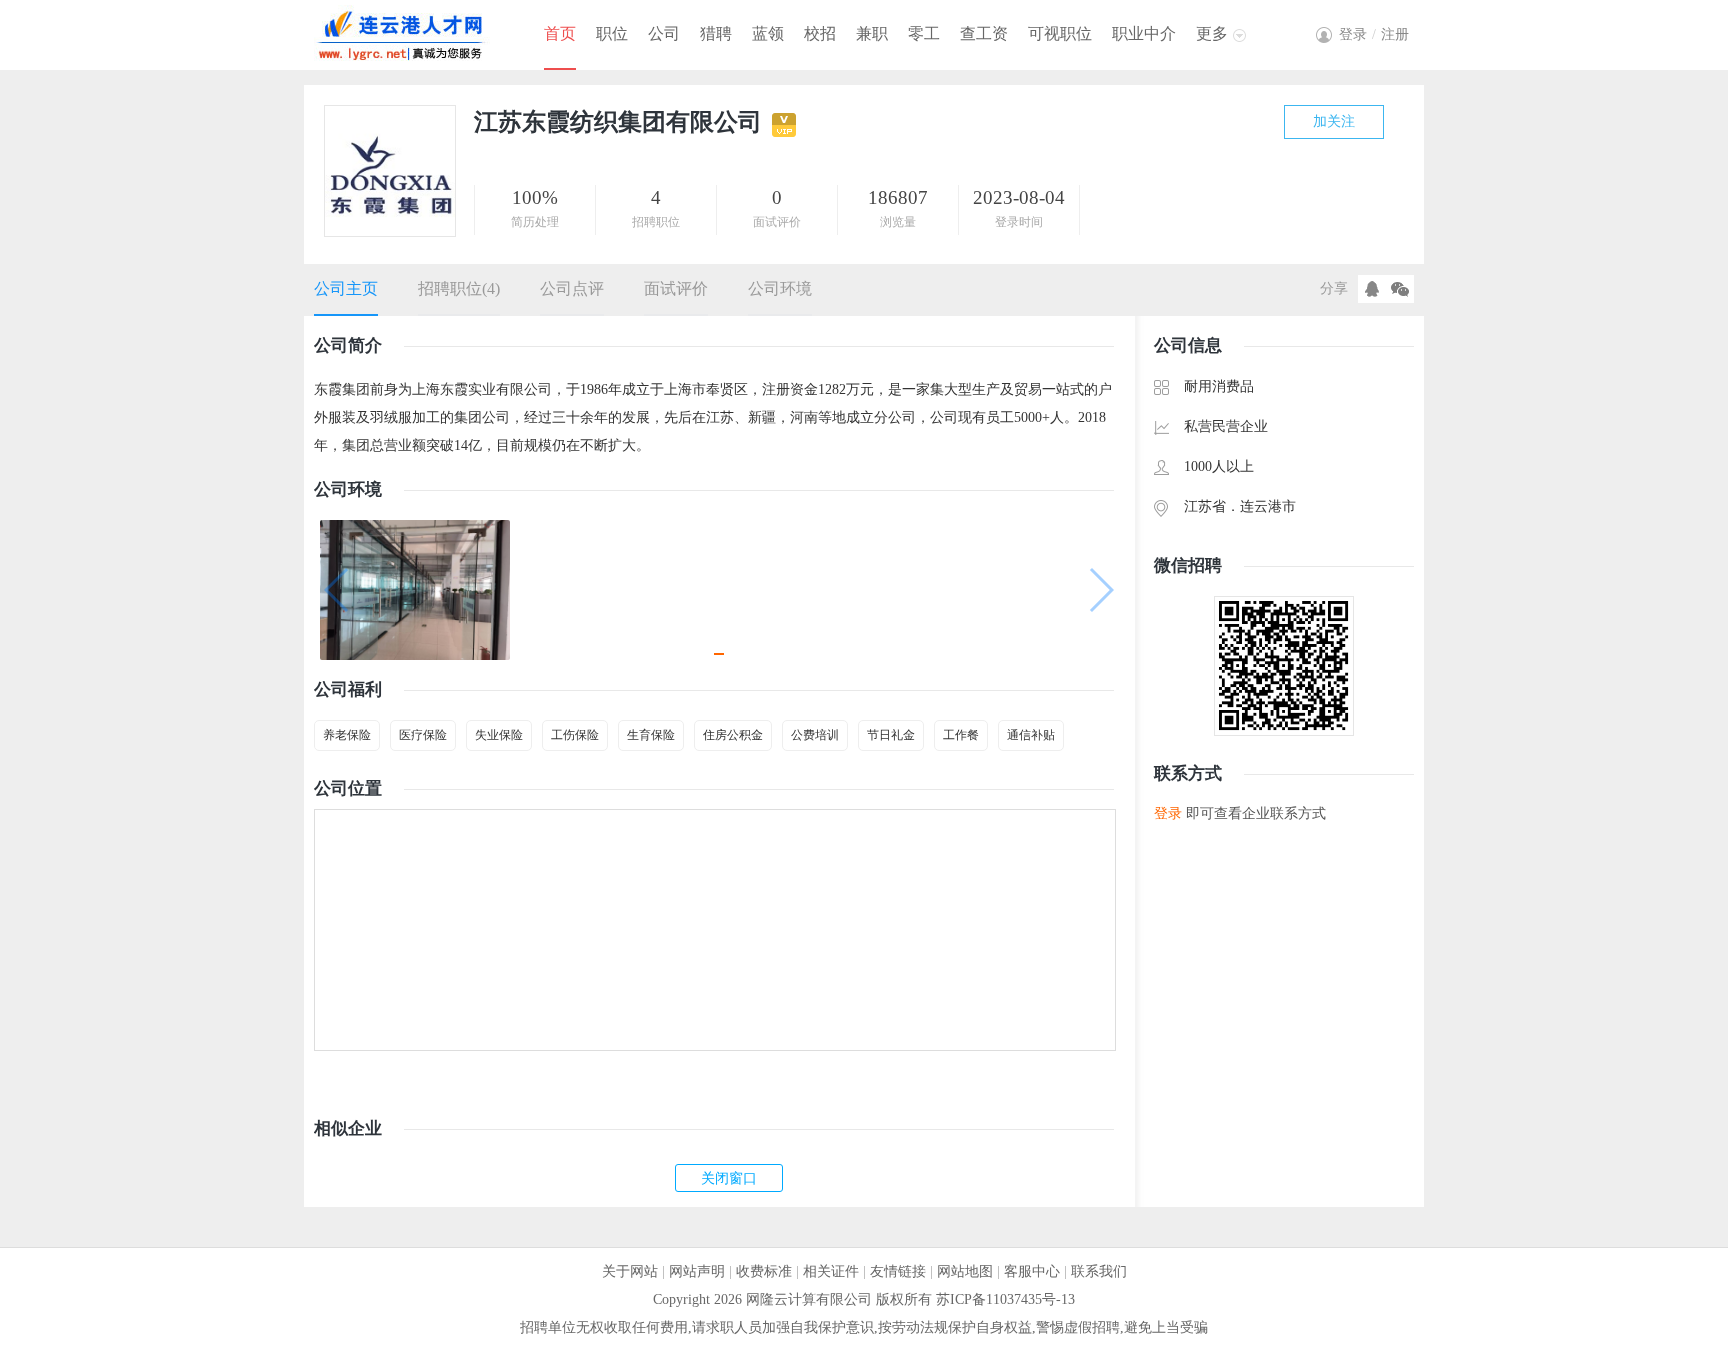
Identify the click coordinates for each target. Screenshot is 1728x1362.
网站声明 (697, 1271)
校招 (820, 33)
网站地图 (965, 1271)
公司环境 (780, 288)
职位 (612, 33)
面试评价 (676, 288)
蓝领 (768, 33)
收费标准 (764, 1271)
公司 (664, 33)
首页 (560, 33)
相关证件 (831, 1271)
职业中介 (1144, 33)
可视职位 (1060, 33)
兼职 (872, 33)
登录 (1168, 813)
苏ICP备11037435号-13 (1005, 1299)
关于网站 (630, 1271)
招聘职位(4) (459, 288)
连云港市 (1268, 506)
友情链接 (898, 1271)
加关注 (1334, 121)
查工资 (984, 33)
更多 (1212, 33)
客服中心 (1032, 1271)
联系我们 (1099, 1271)
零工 (924, 33)
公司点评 (572, 288)
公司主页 (346, 288)
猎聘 (716, 33)
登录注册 (1374, 34)
